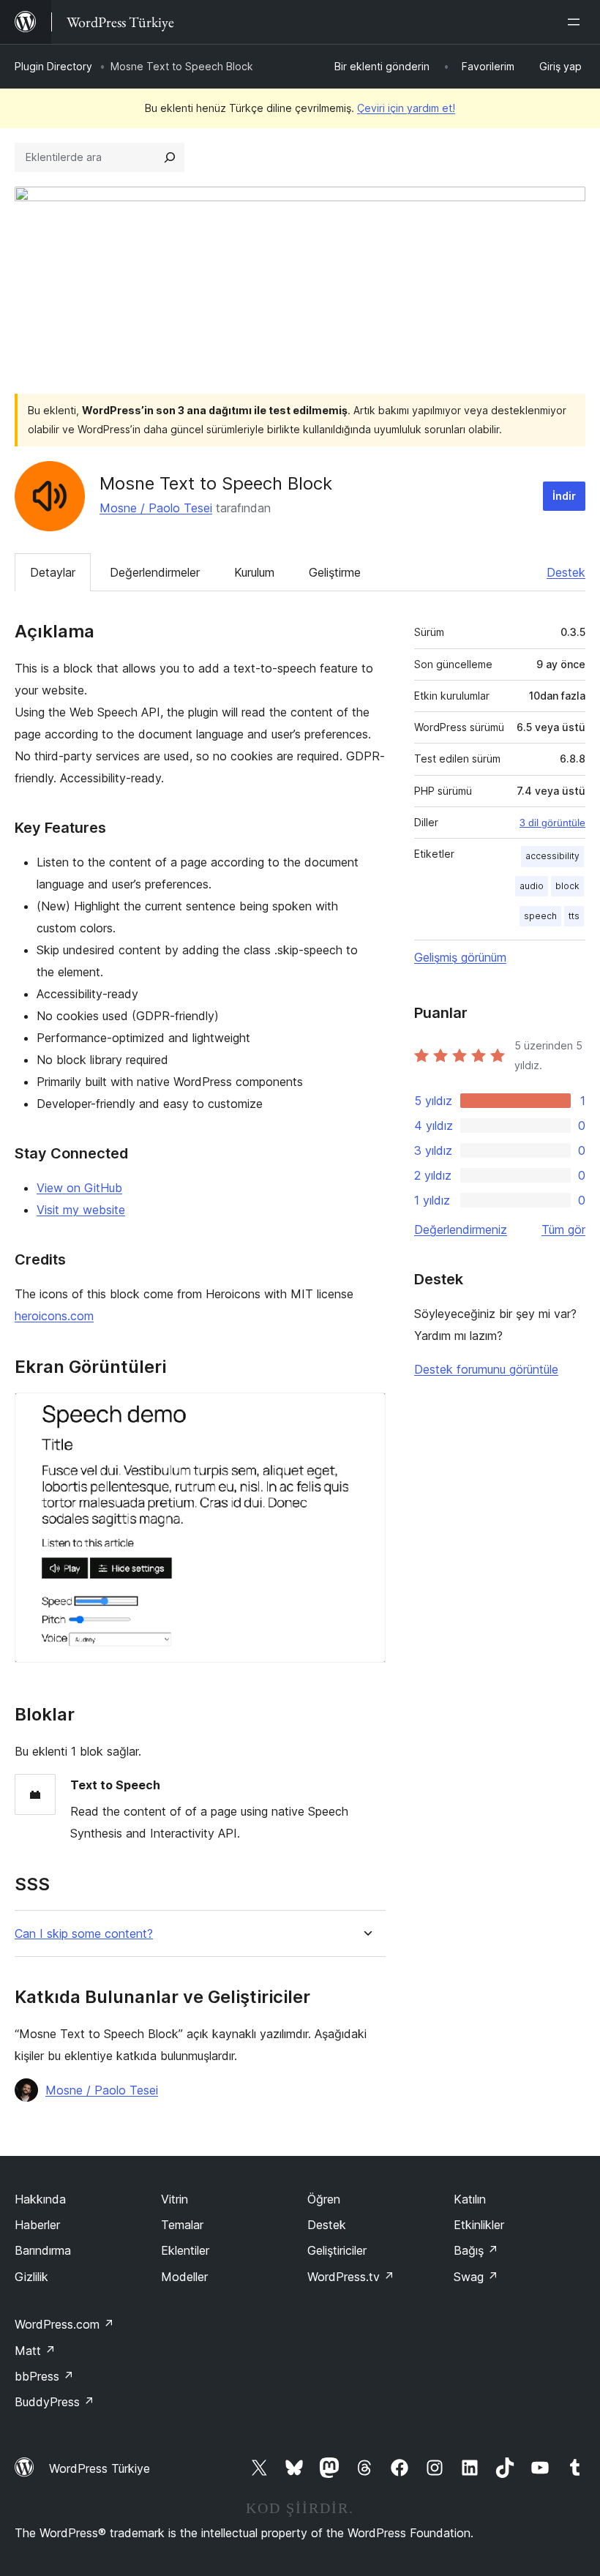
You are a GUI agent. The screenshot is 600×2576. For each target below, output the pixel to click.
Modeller (184, 2277)
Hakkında (40, 2199)
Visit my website (81, 1210)
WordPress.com (64, 2324)
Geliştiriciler (337, 2250)
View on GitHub (79, 1188)
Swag (476, 2277)
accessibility (552, 856)
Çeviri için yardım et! (406, 108)
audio (532, 886)
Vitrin (175, 2199)
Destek (566, 572)
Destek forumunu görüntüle (486, 1369)
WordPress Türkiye (100, 2468)
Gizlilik (31, 2277)
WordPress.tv (351, 2277)
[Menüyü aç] (577, 22)
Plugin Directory (53, 66)
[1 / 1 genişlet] (366, 1412)
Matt (35, 2351)
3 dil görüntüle (552, 823)
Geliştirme (335, 572)
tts (574, 916)
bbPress (44, 2376)
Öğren (324, 2199)
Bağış (476, 2250)
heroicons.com (54, 1316)
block (567, 886)
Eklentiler (185, 2250)
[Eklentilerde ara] (170, 157)
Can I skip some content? (84, 1934)
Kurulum (254, 572)
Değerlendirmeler (155, 572)
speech (540, 916)
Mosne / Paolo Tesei (156, 508)
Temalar (182, 2225)
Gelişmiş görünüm (460, 957)
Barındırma (43, 2250)
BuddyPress (55, 2402)
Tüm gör (563, 1229)
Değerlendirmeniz (461, 1229)
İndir (564, 496)
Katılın (470, 2199)
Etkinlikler (479, 2225)
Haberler (37, 2225)
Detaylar (53, 572)
